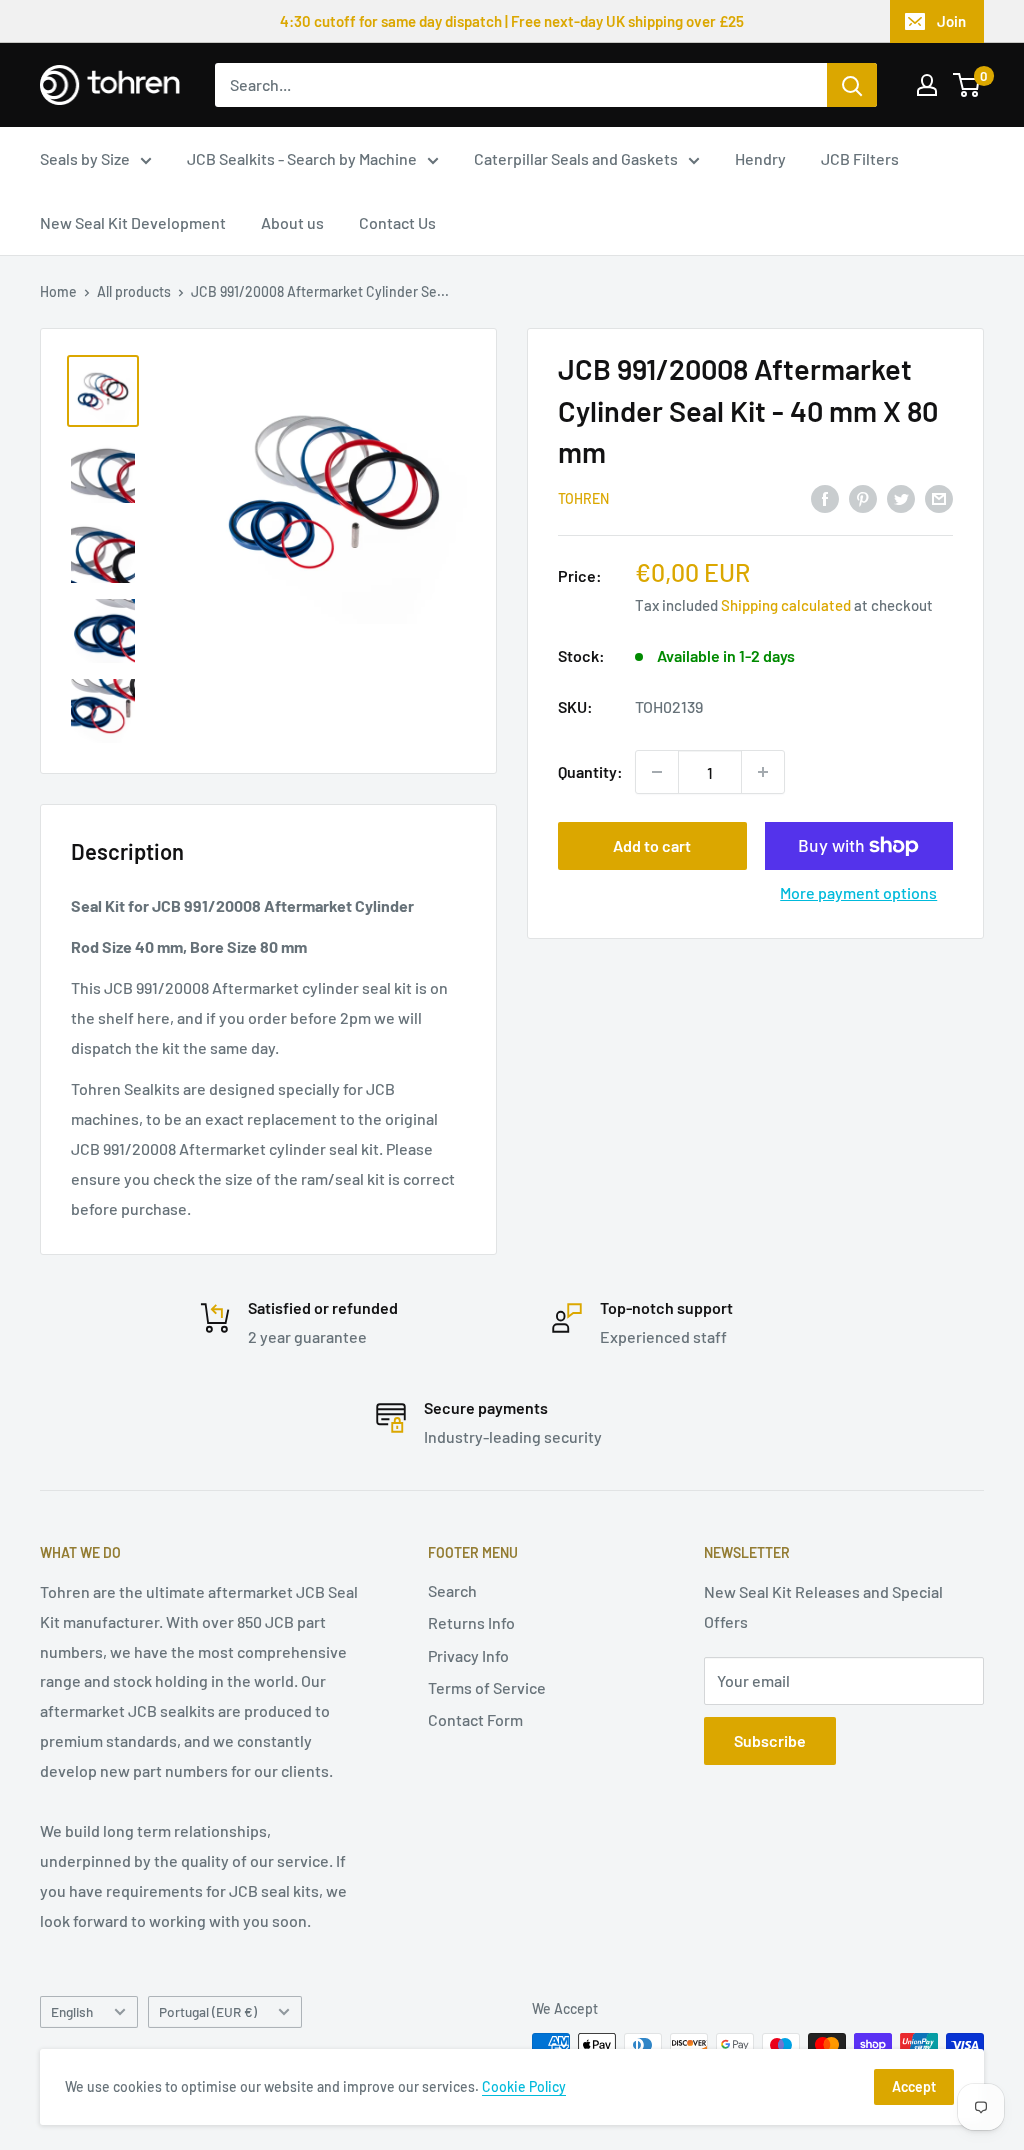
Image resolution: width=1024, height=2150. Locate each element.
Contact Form (475, 1719)
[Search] (852, 85)
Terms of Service (487, 1687)
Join (951, 21)
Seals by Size (85, 158)
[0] (967, 85)
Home (58, 291)
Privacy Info (468, 1655)
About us (292, 222)
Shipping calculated (786, 605)
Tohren (583, 498)
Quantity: (590, 771)
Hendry (760, 158)
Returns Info (471, 1622)
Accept (914, 2086)
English (72, 2011)
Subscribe (770, 1740)
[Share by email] (939, 497)
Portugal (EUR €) (208, 2011)
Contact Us (397, 222)
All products (134, 291)
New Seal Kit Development (133, 222)
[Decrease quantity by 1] (657, 772)
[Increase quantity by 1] (763, 772)
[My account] (927, 85)
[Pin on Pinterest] (863, 497)
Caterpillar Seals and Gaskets (576, 158)
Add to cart (652, 845)
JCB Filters (860, 158)
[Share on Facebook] (825, 497)
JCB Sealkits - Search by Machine (302, 158)
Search (452, 1590)
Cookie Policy (524, 2086)
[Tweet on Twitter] (901, 497)
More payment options (858, 892)
